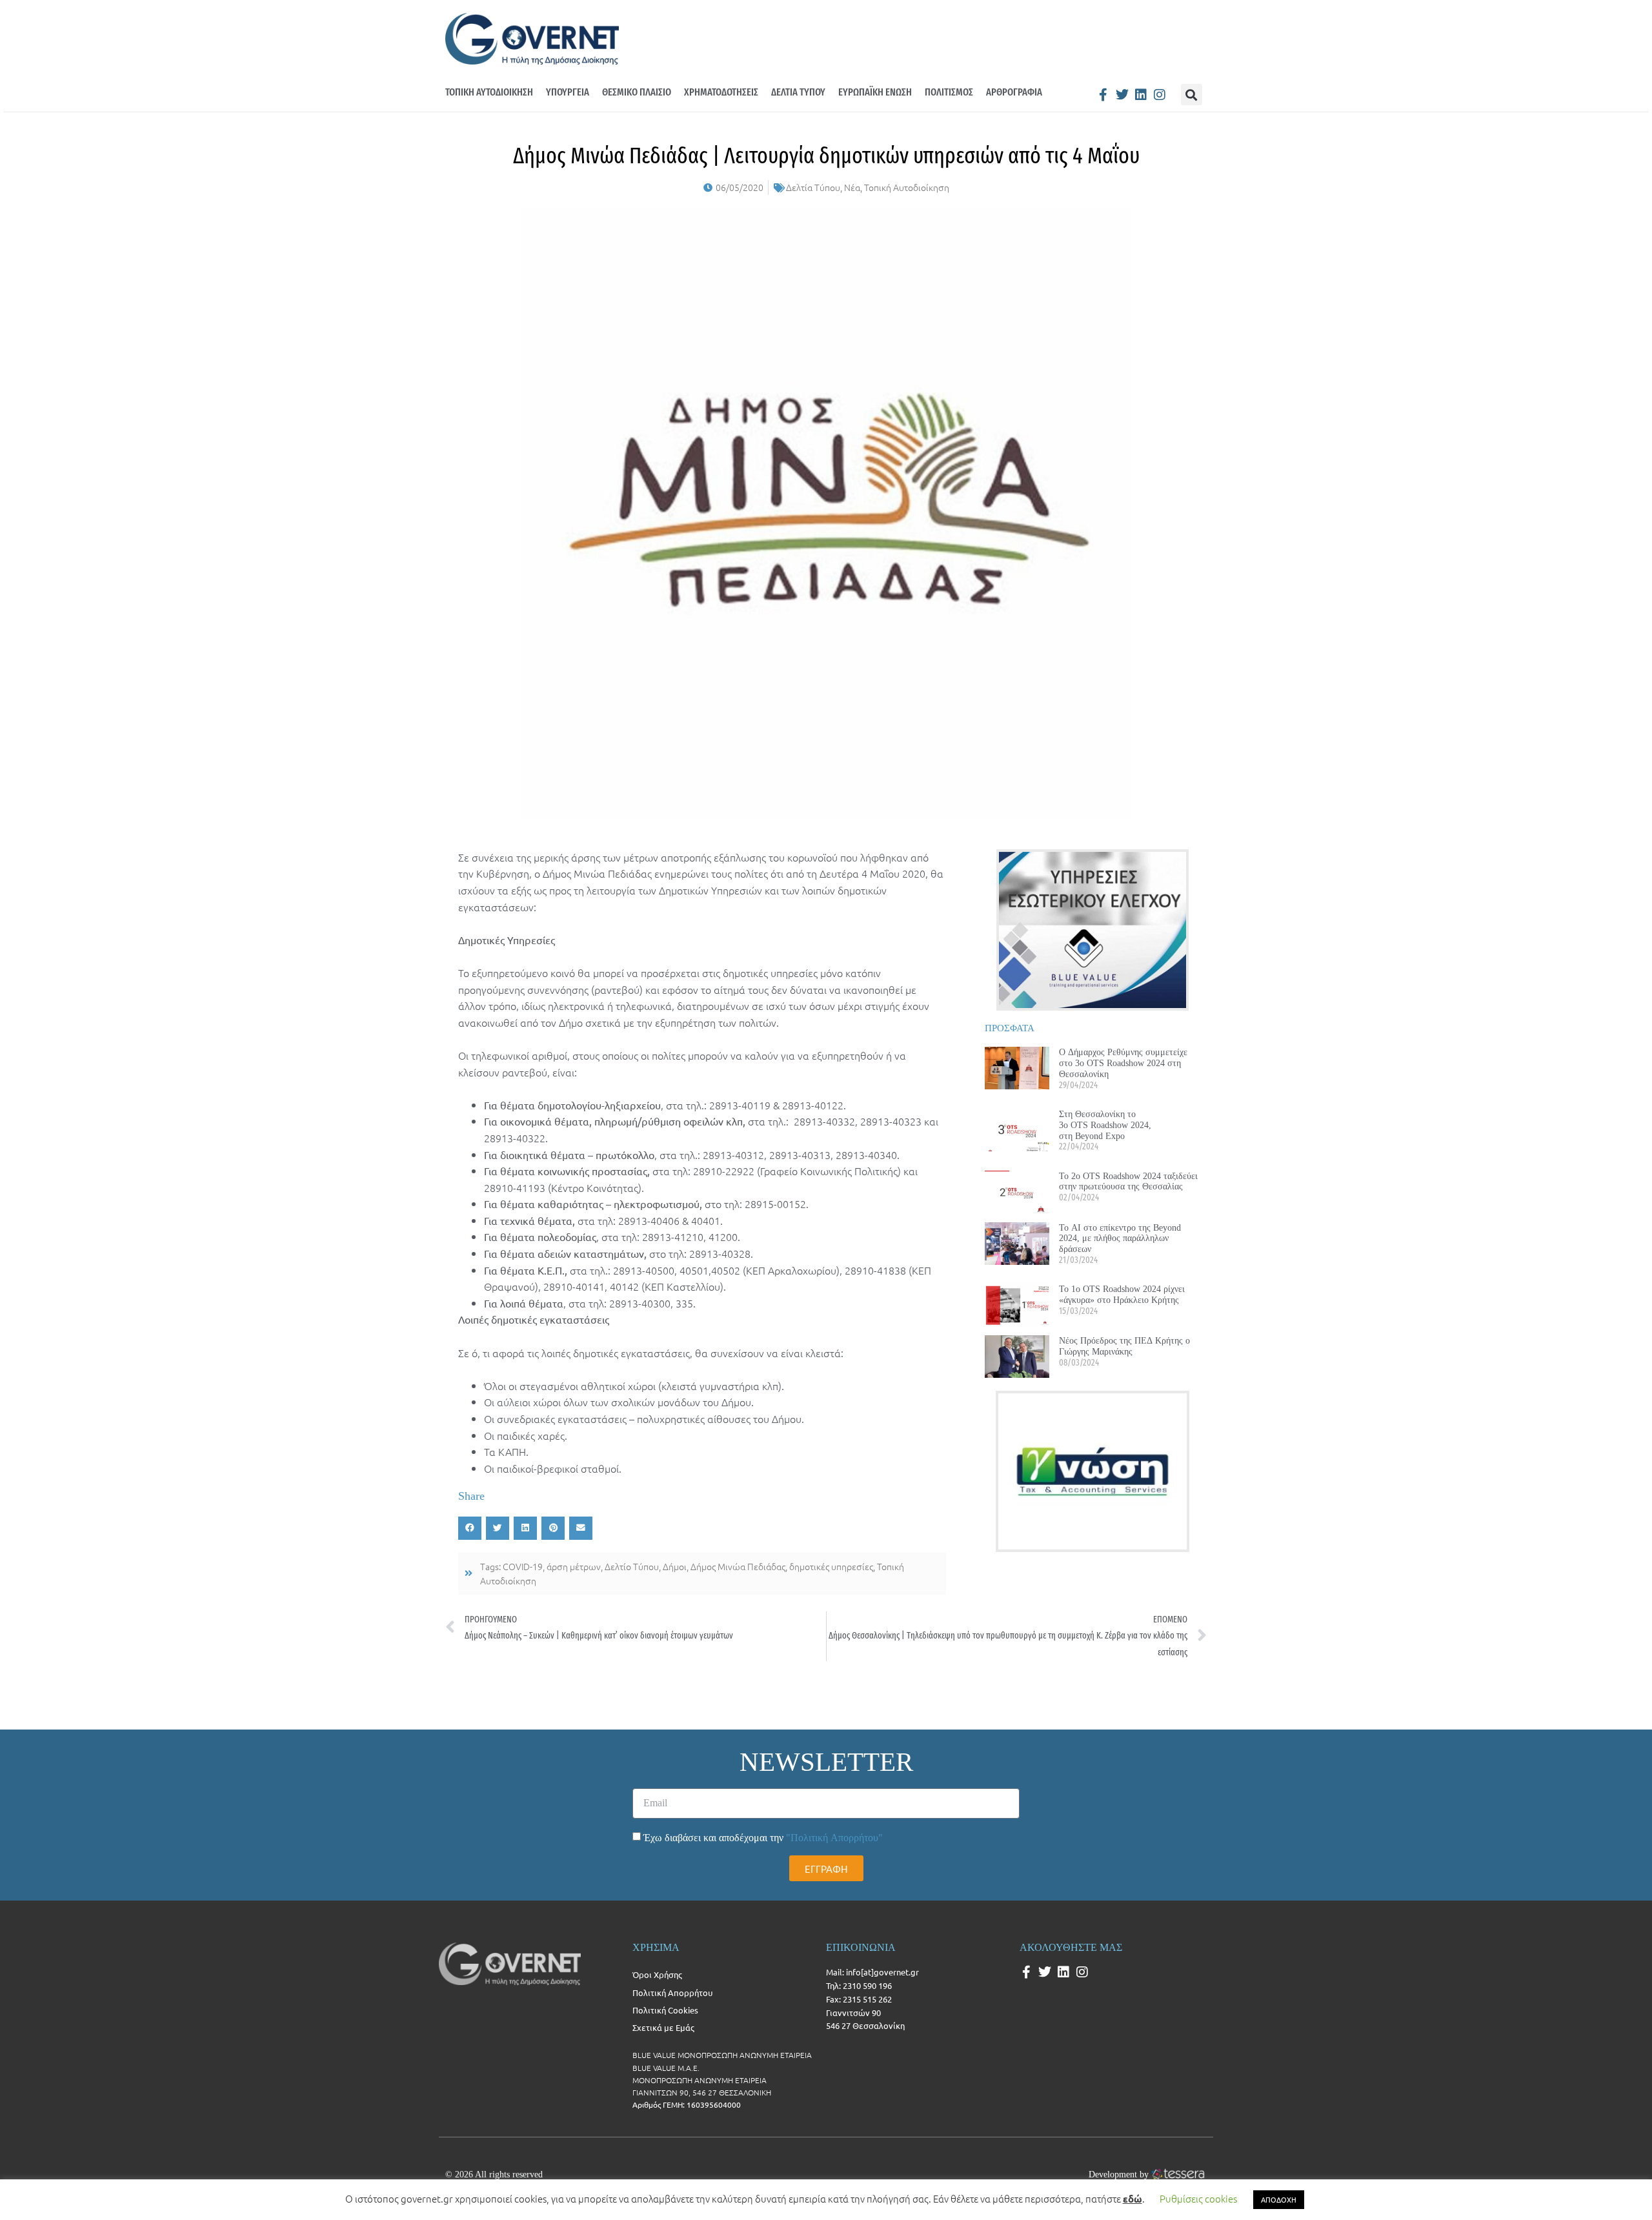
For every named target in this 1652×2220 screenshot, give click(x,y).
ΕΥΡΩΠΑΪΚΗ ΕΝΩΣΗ (875, 92)
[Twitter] (1122, 95)
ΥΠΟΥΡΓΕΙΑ (568, 92)
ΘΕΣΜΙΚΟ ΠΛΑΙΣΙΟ (637, 92)
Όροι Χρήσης (657, 1974)
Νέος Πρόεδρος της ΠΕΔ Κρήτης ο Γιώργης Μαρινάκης (1124, 1346)
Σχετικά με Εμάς (663, 2027)
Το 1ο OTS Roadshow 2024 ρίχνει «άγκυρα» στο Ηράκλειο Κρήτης (1122, 1294)
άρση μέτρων (574, 1566)
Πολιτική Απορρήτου (672, 1993)
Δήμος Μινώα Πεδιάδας (738, 1566)
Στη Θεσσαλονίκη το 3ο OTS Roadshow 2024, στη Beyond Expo (1105, 1125)
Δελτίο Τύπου (632, 1566)
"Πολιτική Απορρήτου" (834, 1838)
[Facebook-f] (1103, 95)
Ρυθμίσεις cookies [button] (1198, 2198)
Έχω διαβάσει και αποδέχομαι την (763, 1838)
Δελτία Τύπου (813, 187)
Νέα (852, 187)
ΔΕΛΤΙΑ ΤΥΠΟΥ (798, 92)
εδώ (1133, 2199)
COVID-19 (523, 1566)
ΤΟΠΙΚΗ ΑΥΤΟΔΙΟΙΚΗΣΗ (489, 92)
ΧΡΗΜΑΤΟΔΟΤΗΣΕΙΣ (721, 92)
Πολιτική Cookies (665, 2010)
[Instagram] (1160, 95)
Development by (1119, 2174)
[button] (1192, 95)
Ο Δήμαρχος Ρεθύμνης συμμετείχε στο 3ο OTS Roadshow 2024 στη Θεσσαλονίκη (1123, 1063)
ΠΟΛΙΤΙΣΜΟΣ (949, 92)
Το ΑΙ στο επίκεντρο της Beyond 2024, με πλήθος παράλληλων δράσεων (1120, 1238)
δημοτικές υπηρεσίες (831, 1566)
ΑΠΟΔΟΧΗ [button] (1279, 2199)
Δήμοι (675, 1566)
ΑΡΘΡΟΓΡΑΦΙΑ (1014, 92)
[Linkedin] (1141, 95)
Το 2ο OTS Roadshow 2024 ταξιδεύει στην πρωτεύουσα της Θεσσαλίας (1128, 1181)
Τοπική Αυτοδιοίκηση (907, 187)
